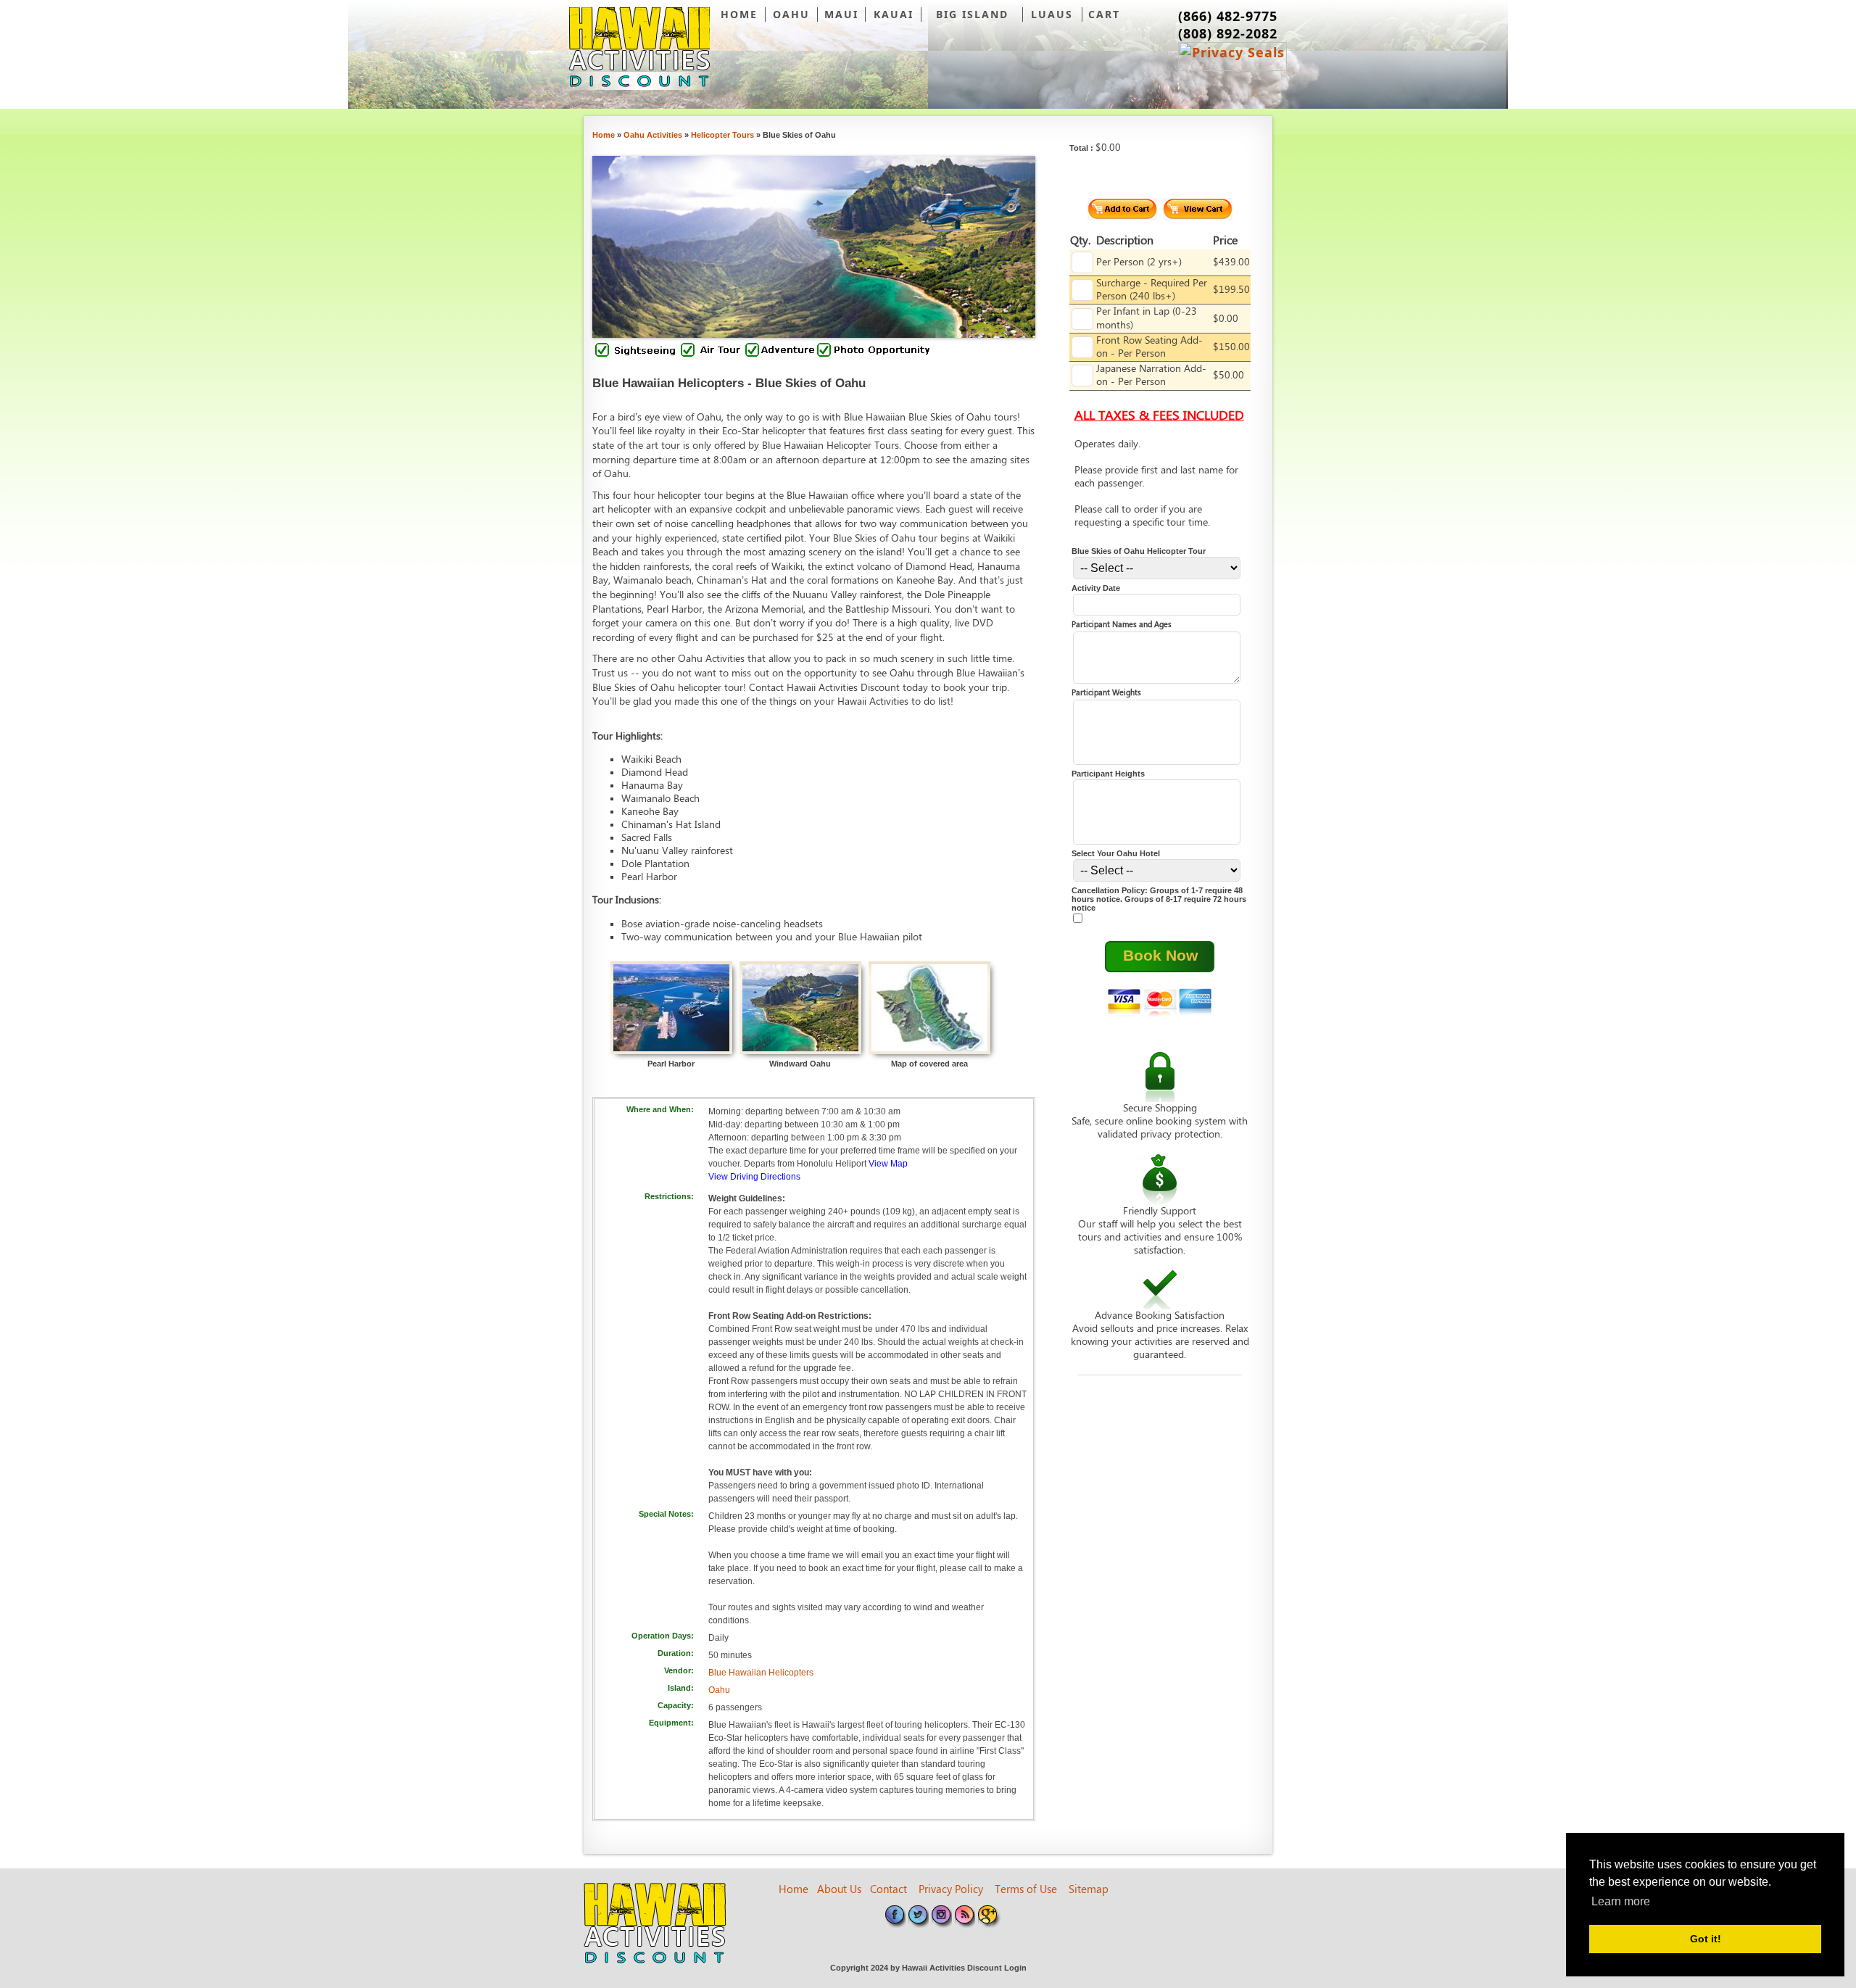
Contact (888, 1890)
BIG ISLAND (972, 14)
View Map (888, 1164)
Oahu (719, 1690)
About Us (839, 1890)
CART (1104, 14)
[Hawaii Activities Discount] (639, 49)
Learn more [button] (1621, 1901)
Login (1015, 1968)
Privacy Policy (951, 1890)
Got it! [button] (1706, 1939)
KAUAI (894, 14)
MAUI (841, 14)
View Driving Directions (754, 1177)
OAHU (791, 14)
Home (794, 1890)
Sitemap (1089, 1890)
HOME (739, 14)
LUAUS (1052, 14)
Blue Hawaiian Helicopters (761, 1673)
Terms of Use (1026, 1890)
